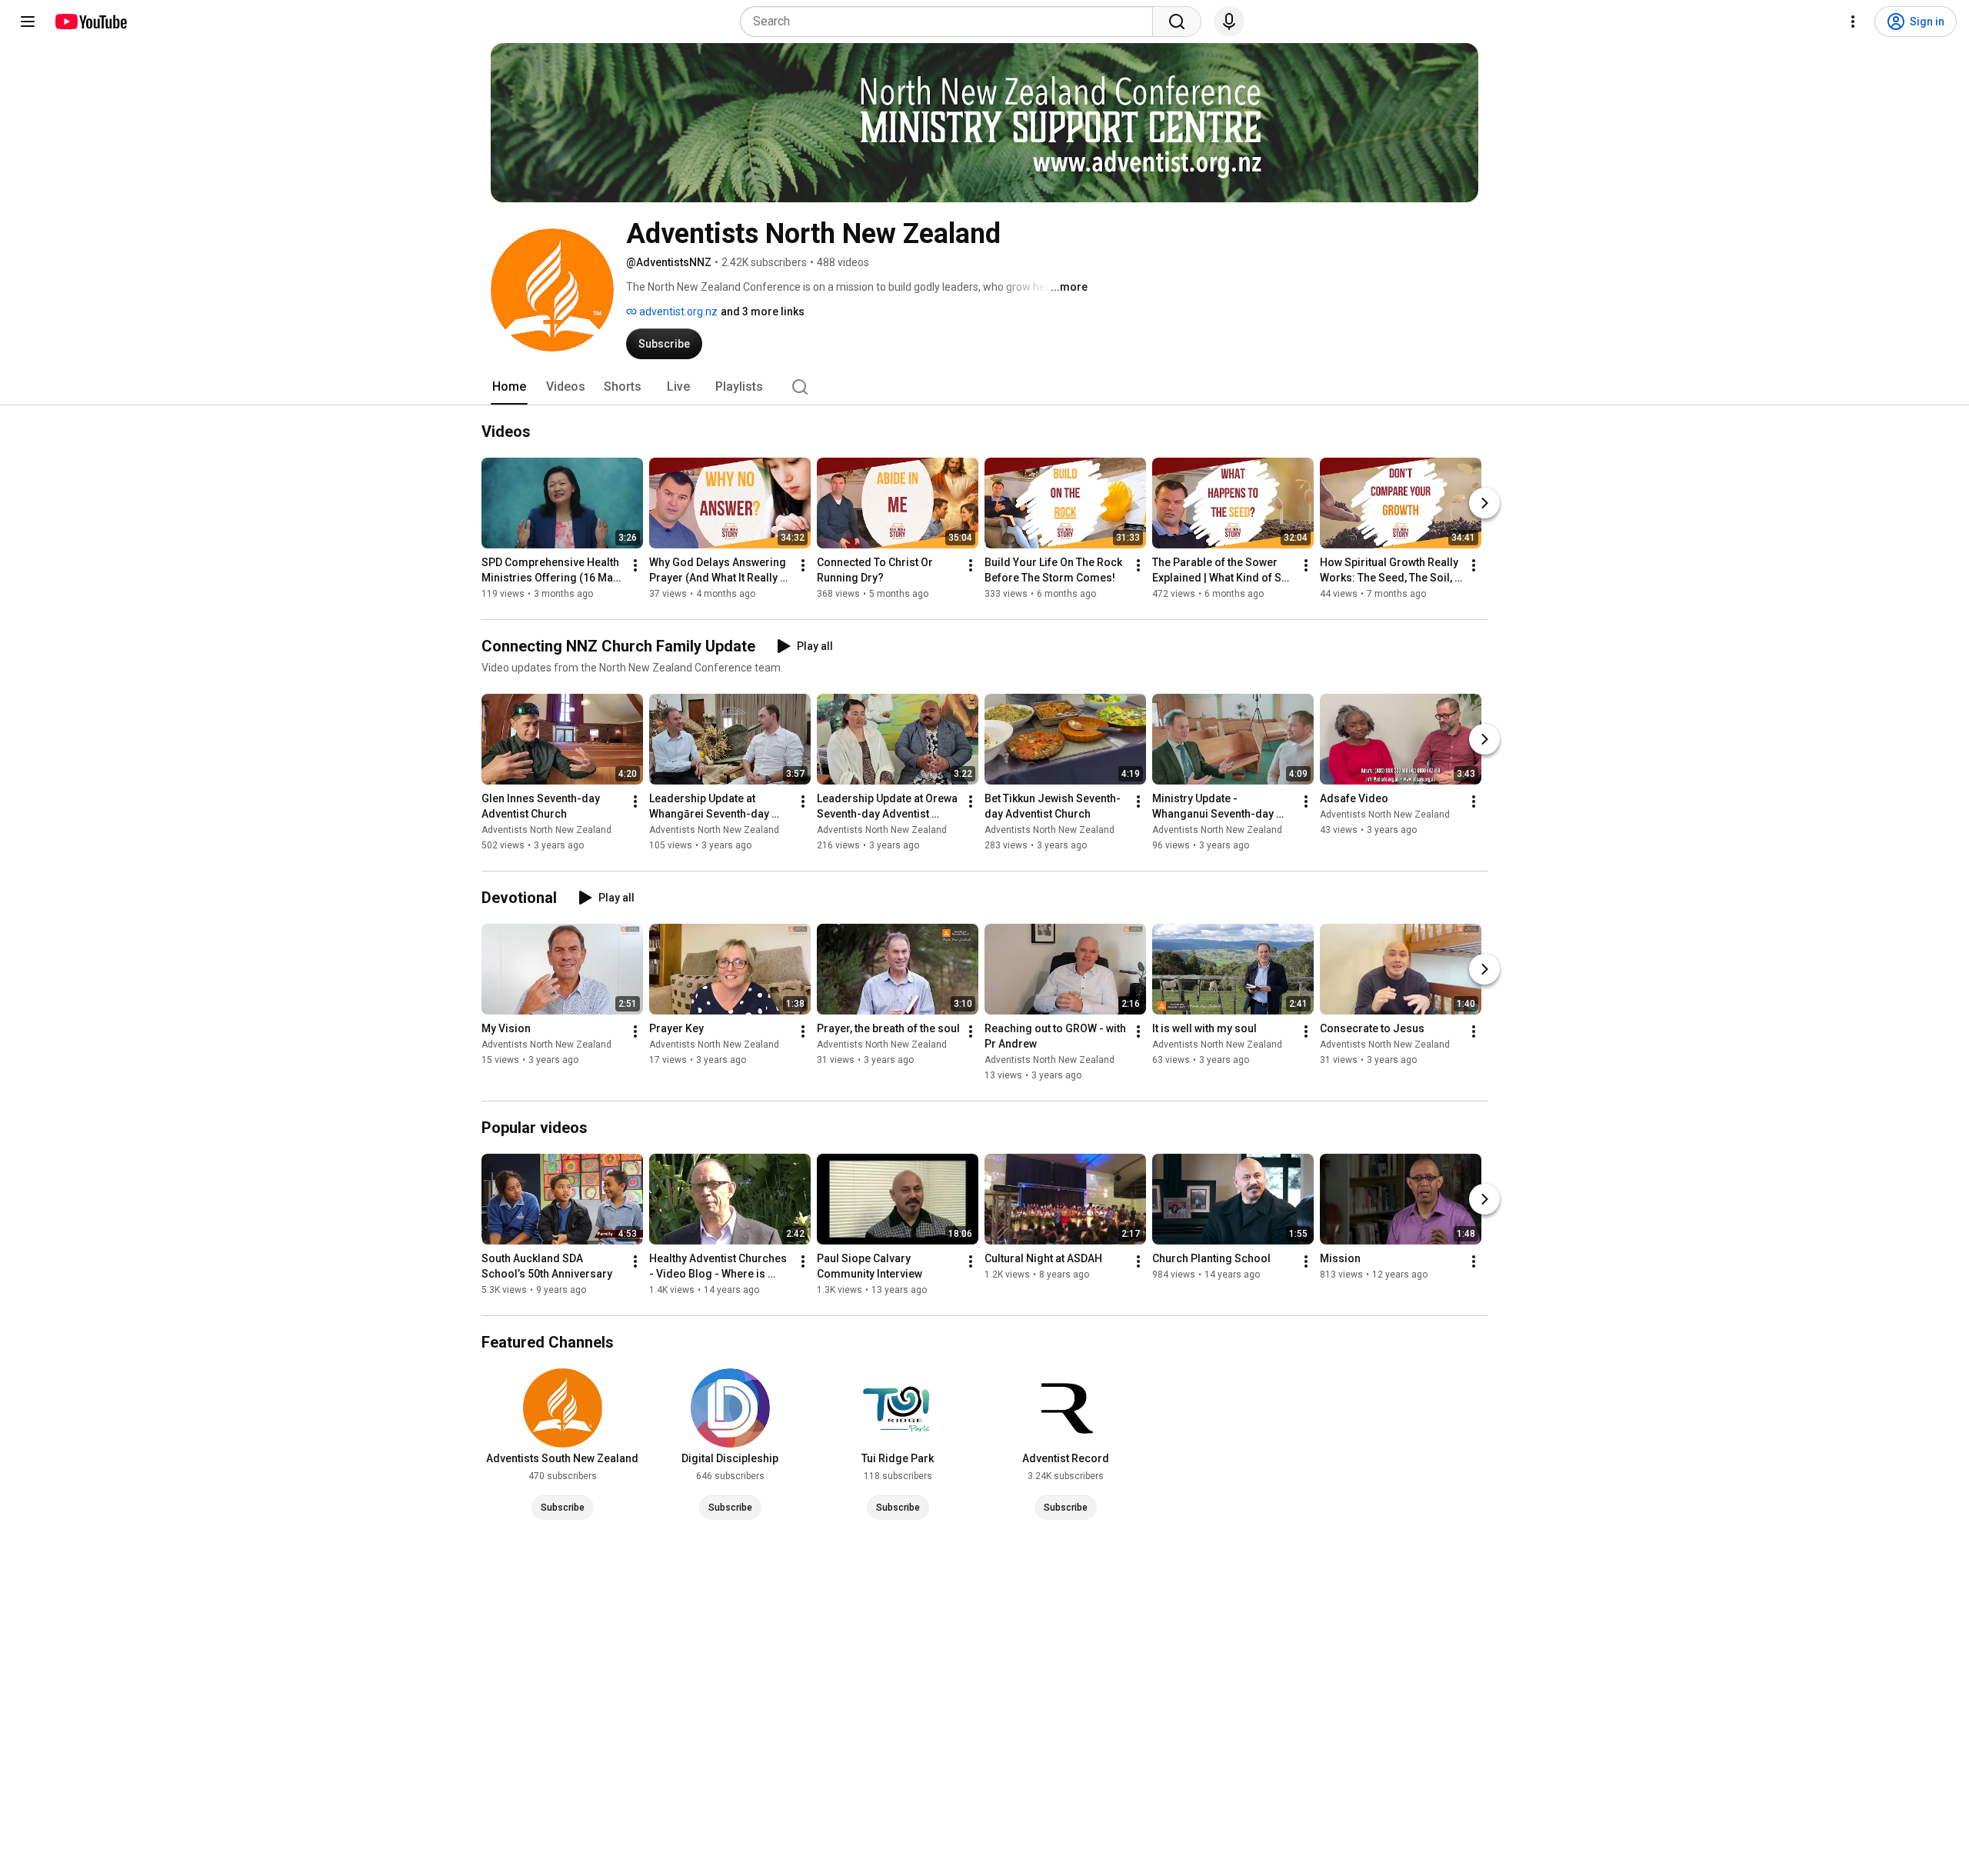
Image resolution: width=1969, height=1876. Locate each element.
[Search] (1177, 22)
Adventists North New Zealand (546, 830)
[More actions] (635, 565)
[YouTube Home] (90, 22)
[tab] (509, 387)
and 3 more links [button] (763, 312)
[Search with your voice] (1229, 22)
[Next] (1484, 503)
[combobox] (951, 22)
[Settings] (1853, 22)
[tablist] (984, 387)
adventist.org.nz (677, 312)
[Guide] (28, 22)
